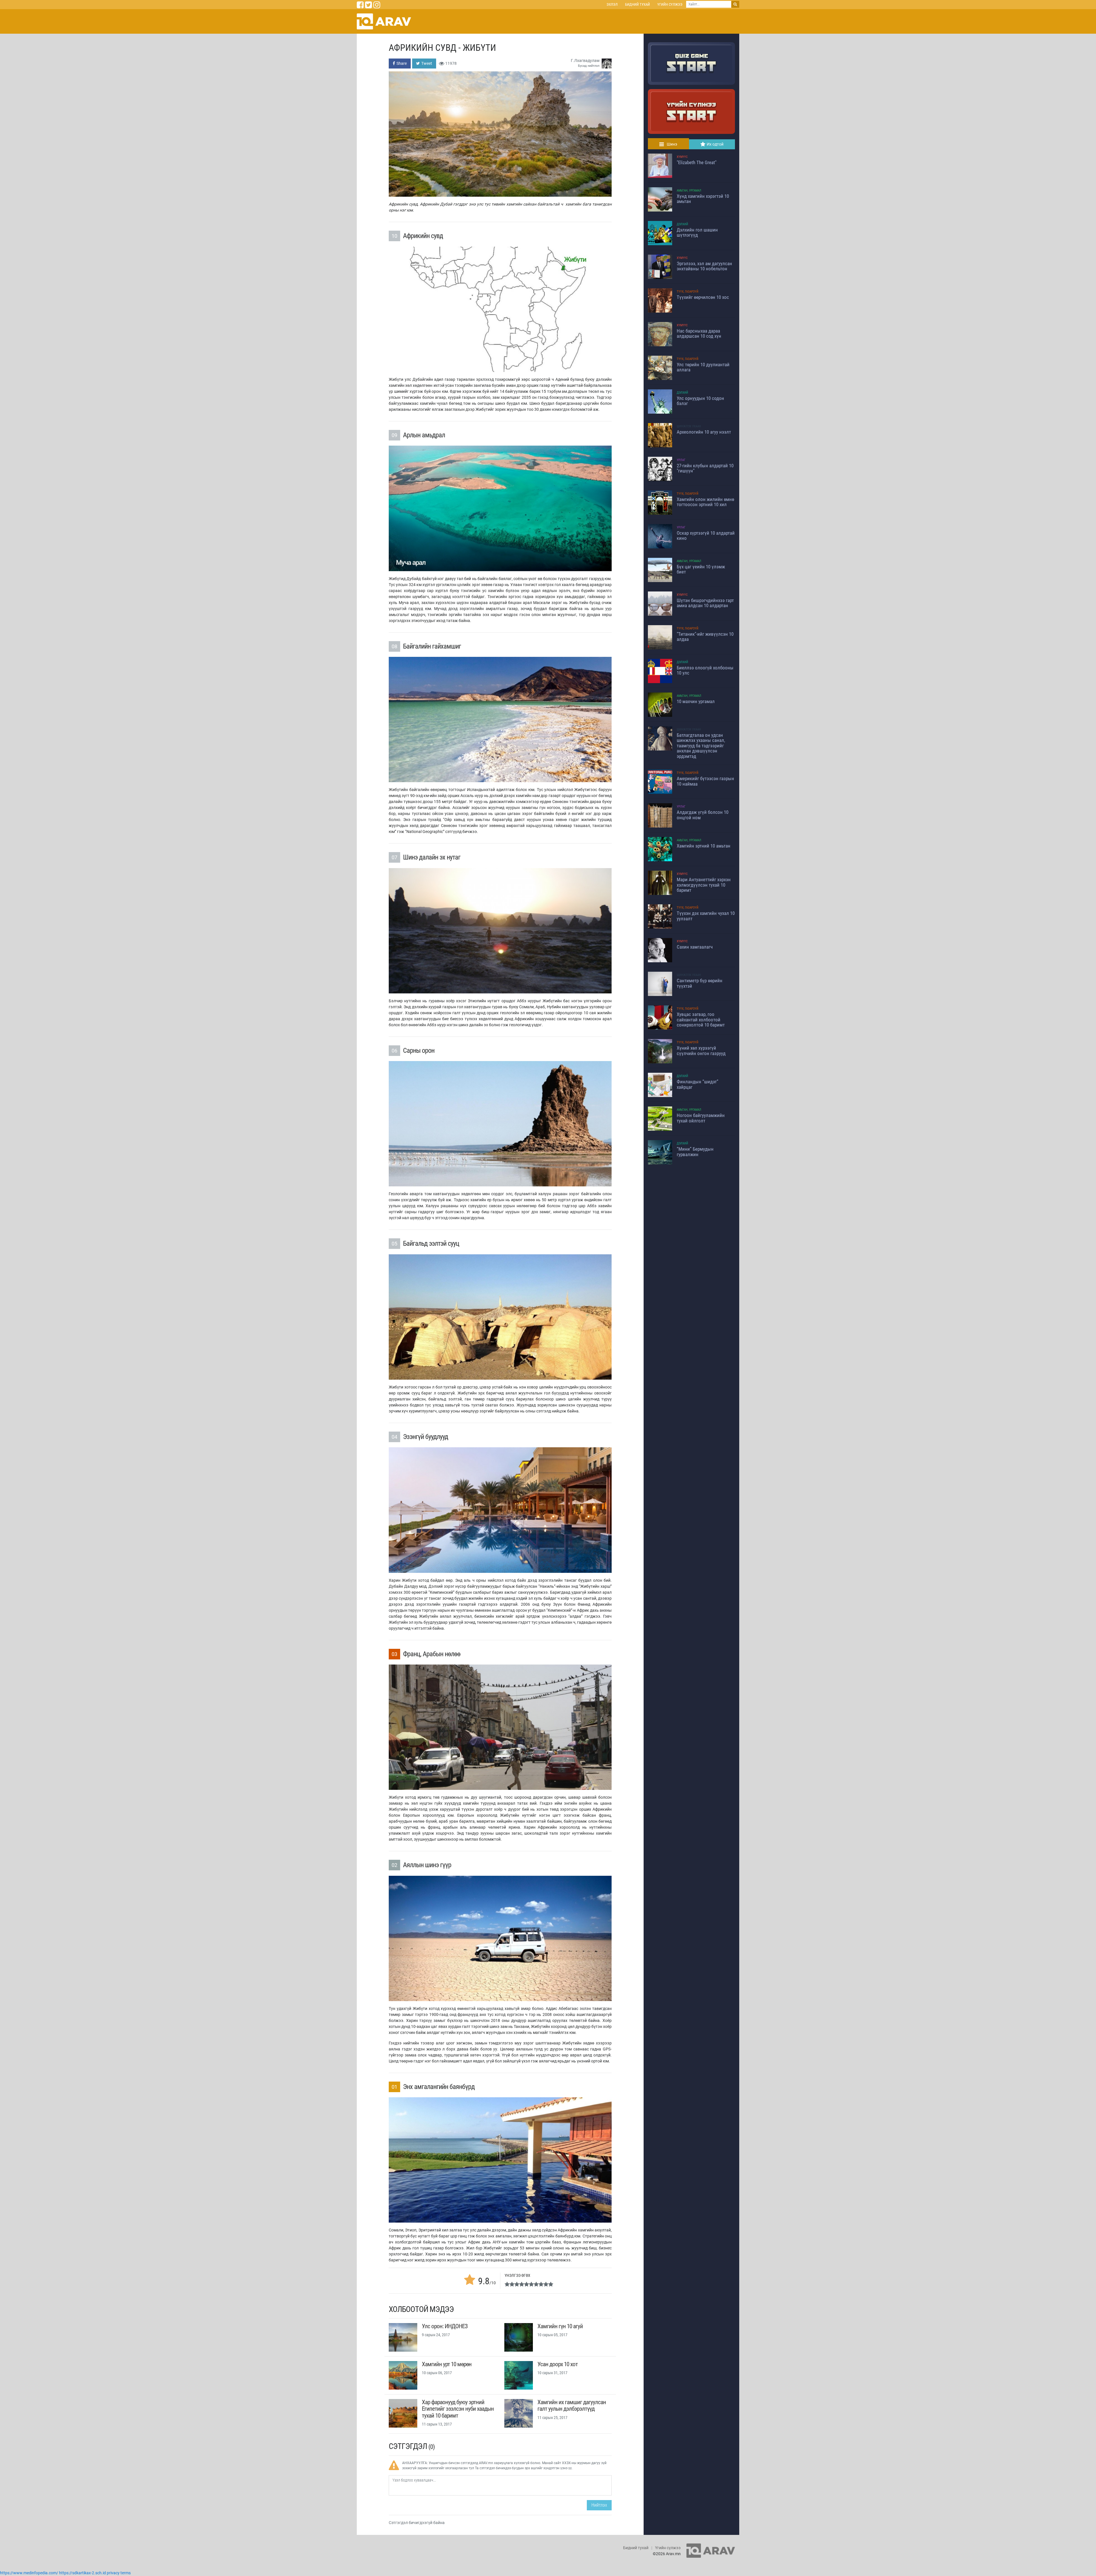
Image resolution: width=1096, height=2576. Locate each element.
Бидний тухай (637, 4)
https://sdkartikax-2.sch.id (82, 2573)
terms (126, 2573)
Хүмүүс (682, 157)
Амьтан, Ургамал (689, 191)
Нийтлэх (599, 2505)
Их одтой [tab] (715, 144)
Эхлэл (612, 4)
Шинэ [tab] (672, 144)
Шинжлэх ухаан (689, 426)
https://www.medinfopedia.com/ (29, 2573)
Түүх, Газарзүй (688, 292)
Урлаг (681, 460)
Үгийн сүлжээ (670, 4)
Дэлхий (682, 224)
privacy (113, 2573)
